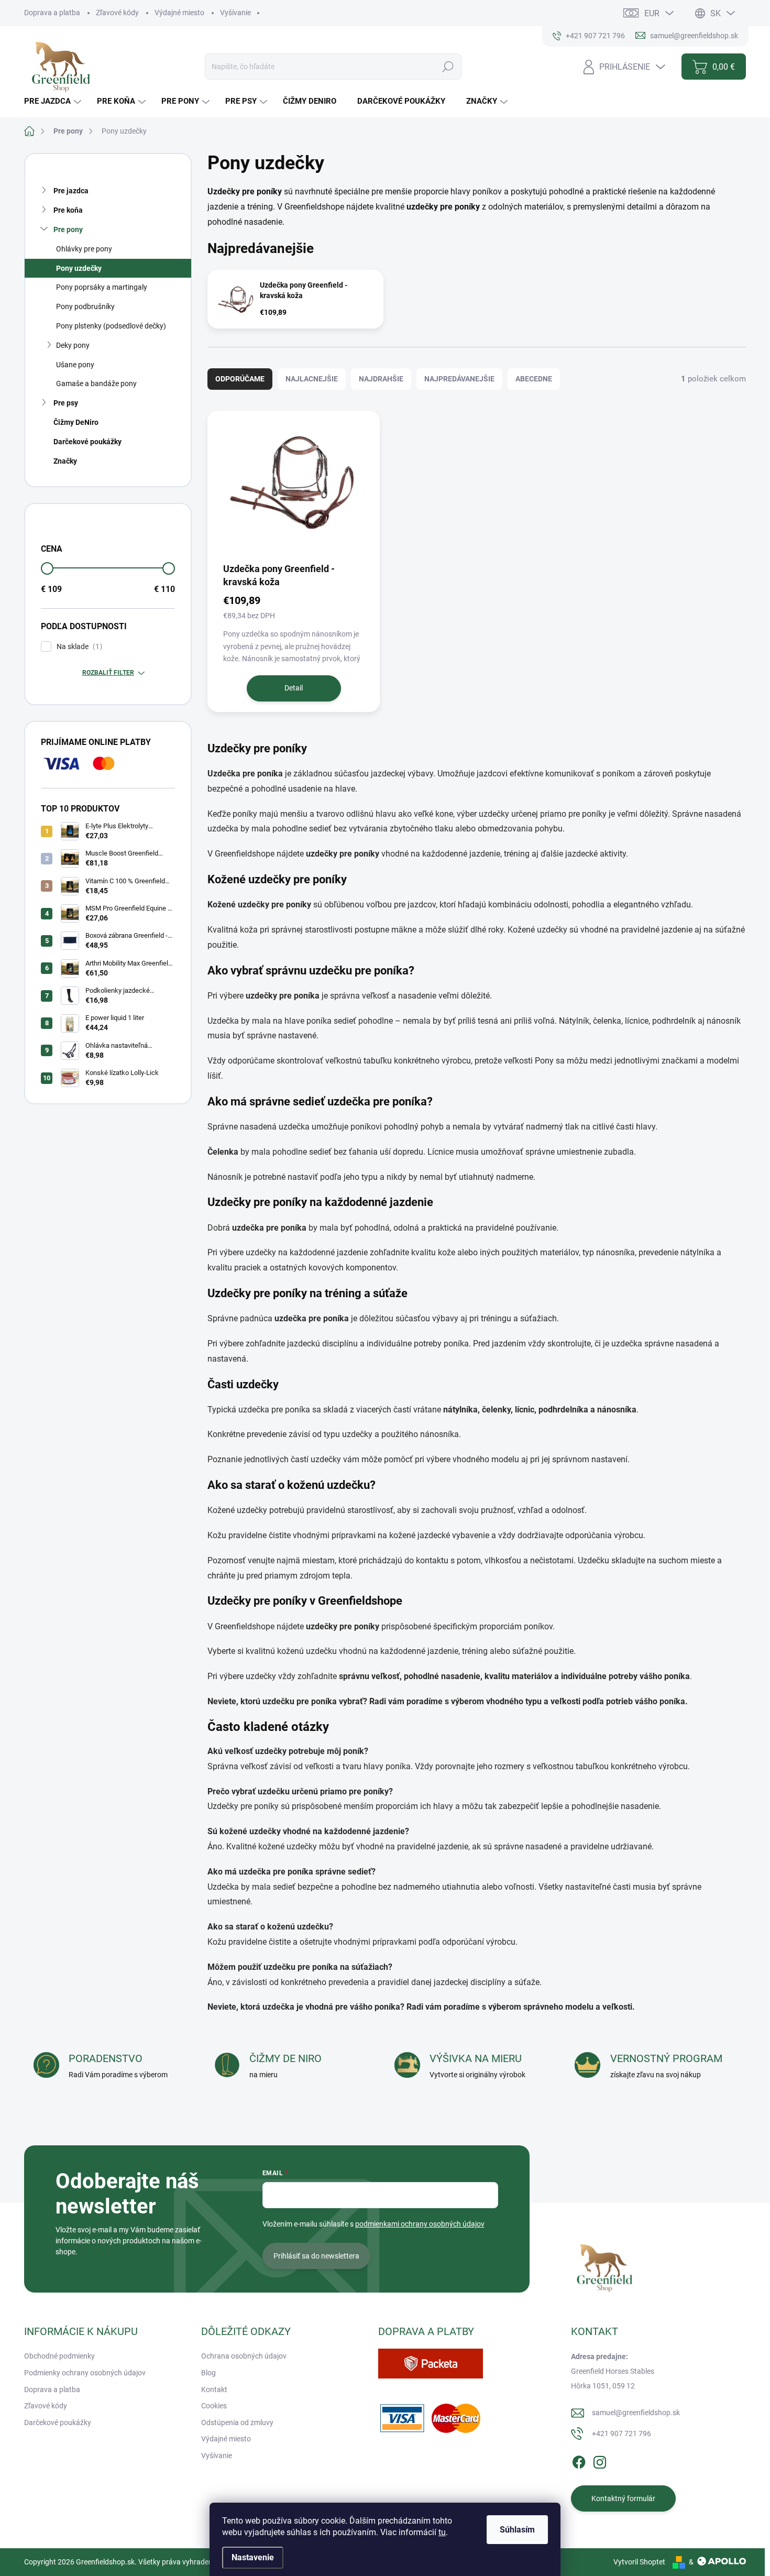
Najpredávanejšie (459, 379)
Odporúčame (240, 379)
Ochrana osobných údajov (244, 2356)
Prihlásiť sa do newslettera (316, 2256)
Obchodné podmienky (59, 2356)
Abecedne (534, 379)
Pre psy (66, 403)
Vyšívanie (235, 13)
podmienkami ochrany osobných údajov (420, 2224)
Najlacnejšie (312, 379)
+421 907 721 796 (621, 2434)
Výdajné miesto (179, 13)
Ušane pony (75, 365)
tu (442, 2532)
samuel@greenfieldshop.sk (636, 2413)
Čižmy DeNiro (76, 422)
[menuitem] (54, 101)
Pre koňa (68, 210)
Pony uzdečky (79, 268)
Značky (65, 461)
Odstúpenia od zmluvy (237, 2422)
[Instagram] (600, 2460)
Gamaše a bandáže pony (96, 383)
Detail (294, 688)
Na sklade (78, 647)
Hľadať (448, 67)
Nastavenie (253, 2557)
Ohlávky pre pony (84, 249)
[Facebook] (579, 2460)
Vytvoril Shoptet (639, 2562)
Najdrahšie (381, 379)
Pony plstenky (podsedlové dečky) (111, 326)
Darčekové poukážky (87, 442)
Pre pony (68, 229)
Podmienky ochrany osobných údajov (85, 2373)
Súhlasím (517, 2530)
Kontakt (214, 2389)
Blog (208, 2373)
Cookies (214, 2406)
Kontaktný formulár (623, 2498)
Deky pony (73, 345)
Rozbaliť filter (108, 673)
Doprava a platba (52, 13)
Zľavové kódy (117, 13)
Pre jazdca (71, 191)
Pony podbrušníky (85, 306)
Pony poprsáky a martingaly (102, 287)
